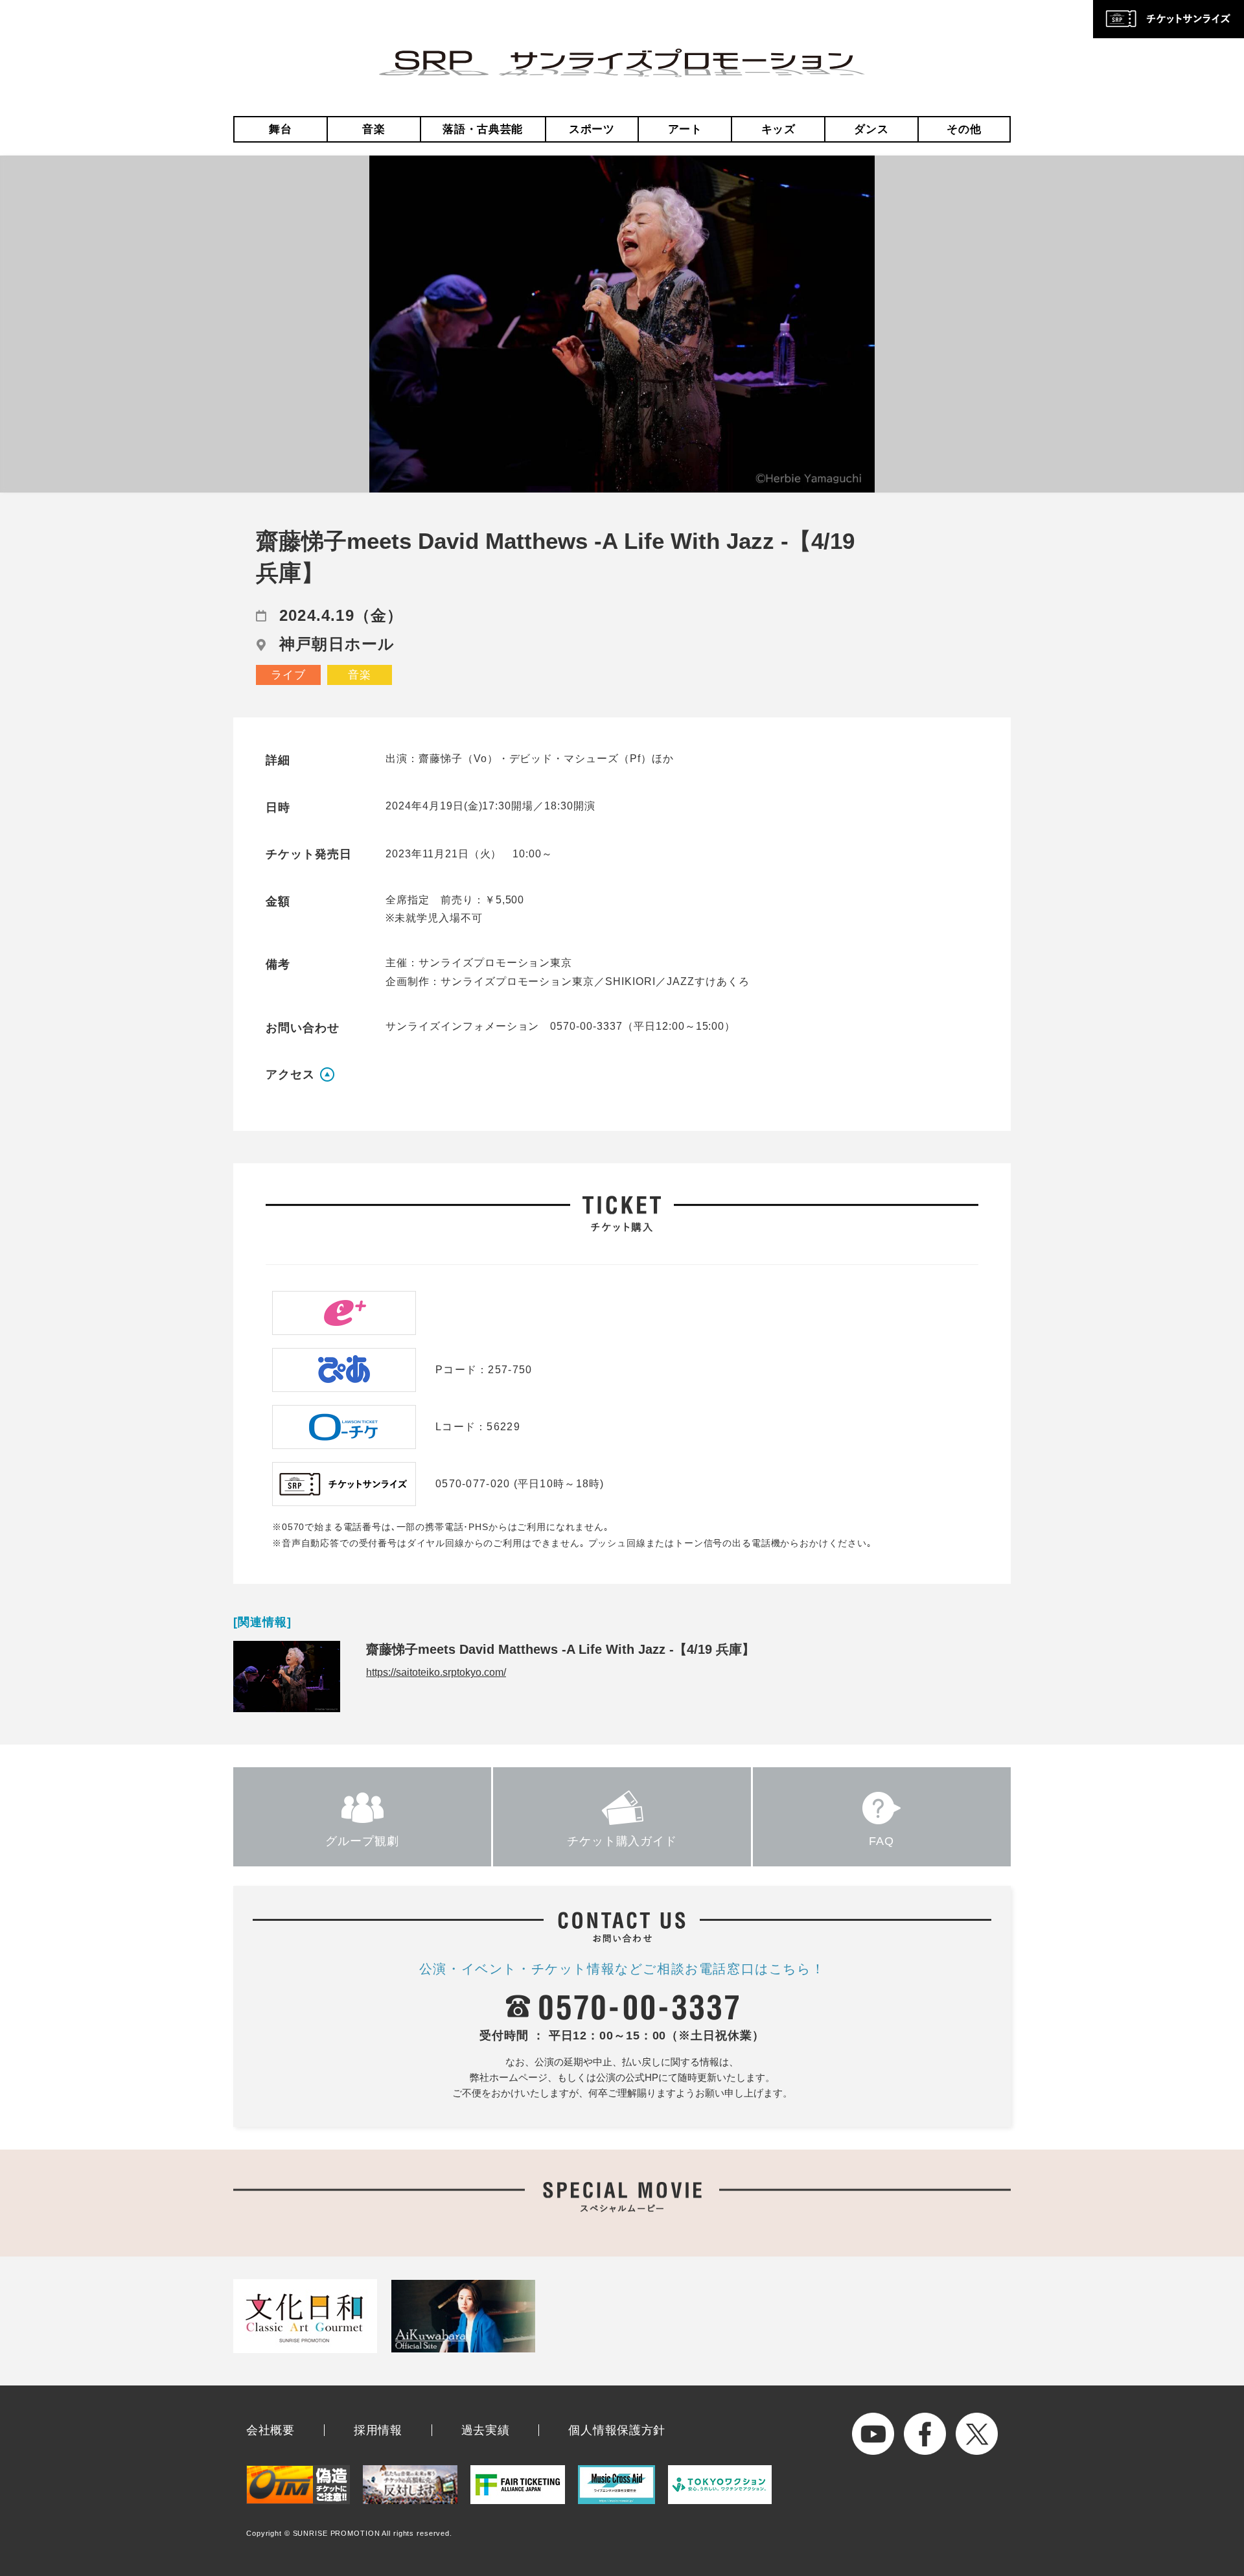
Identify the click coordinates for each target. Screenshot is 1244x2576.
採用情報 (378, 2430)
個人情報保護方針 (617, 2430)
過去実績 (486, 2430)
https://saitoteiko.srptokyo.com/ (436, 1672)
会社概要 (271, 2430)
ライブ (288, 675)
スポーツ (592, 129)
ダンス (871, 129)
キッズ (778, 129)
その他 (964, 129)
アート (685, 129)
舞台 (280, 129)
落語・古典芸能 (483, 129)
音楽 (374, 129)
